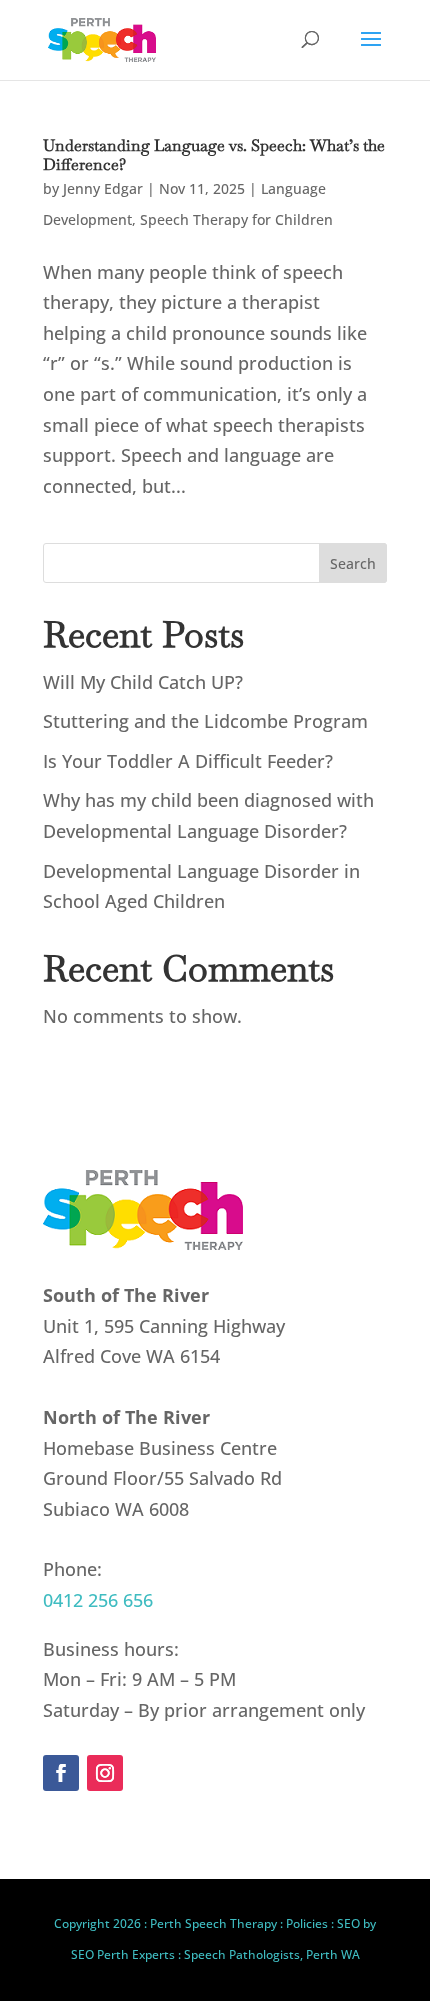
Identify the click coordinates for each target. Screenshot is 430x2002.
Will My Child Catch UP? (143, 682)
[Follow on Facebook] (61, 1773)
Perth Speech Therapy (213, 1923)
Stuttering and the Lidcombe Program (205, 721)
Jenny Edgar (103, 188)
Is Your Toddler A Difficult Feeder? (188, 761)
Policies (307, 1923)
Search (353, 563)
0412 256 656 (98, 1600)
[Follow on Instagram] (105, 1773)
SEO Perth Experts (123, 1954)
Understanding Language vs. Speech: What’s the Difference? (214, 155)
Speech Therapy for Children (236, 219)
